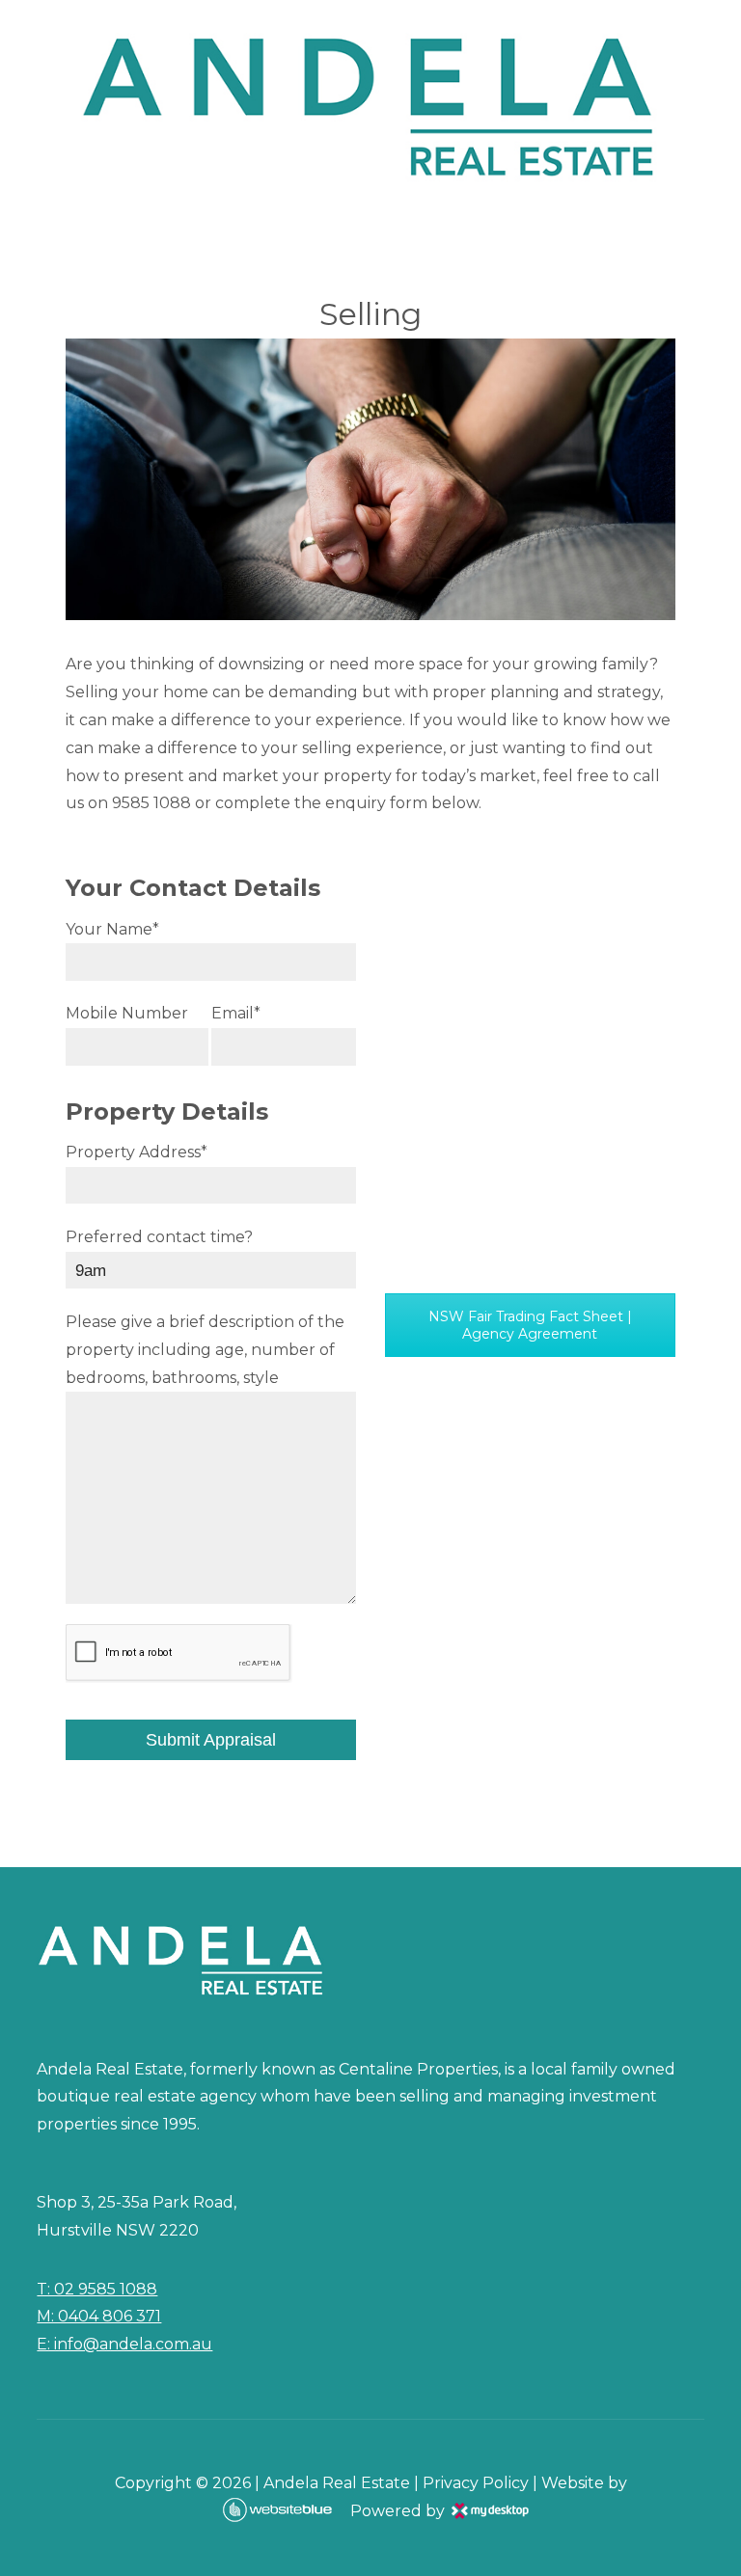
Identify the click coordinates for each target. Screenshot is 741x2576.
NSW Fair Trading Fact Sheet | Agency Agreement (530, 1325)
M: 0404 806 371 (99, 2316)
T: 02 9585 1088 (97, 2289)
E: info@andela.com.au (124, 2344)
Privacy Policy (476, 2483)
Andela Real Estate (337, 2483)
